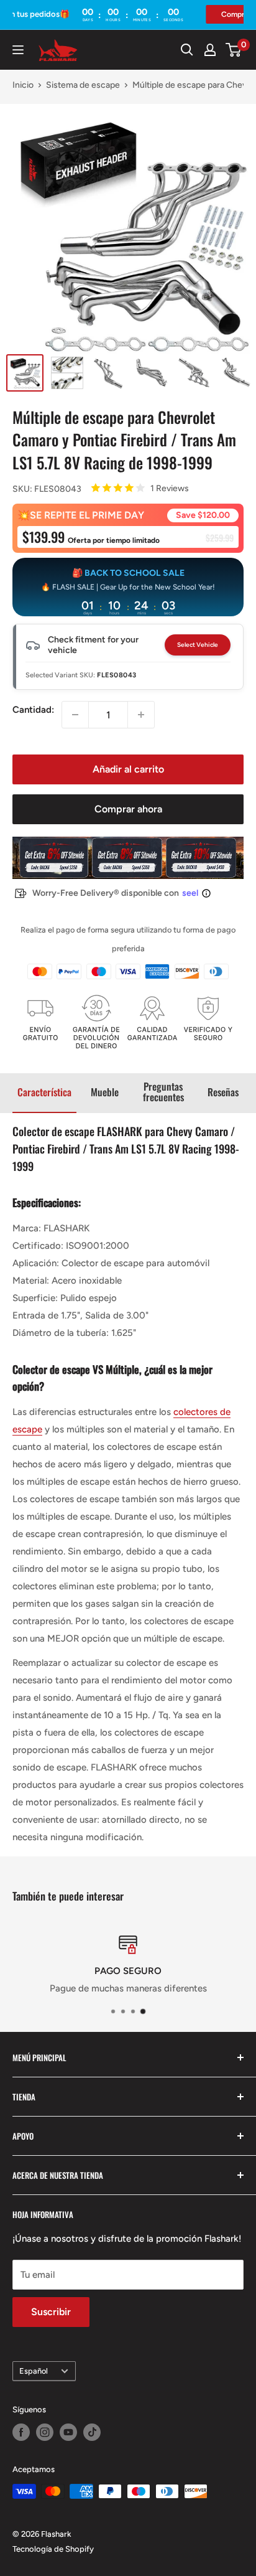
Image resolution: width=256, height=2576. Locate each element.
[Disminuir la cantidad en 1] (75, 715)
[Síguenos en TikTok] (92, 2432)
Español (34, 2371)
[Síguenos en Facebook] (21, 2432)
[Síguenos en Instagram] (45, 2432)
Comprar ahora (128, 809)
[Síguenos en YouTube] (68, 2432)
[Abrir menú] (18, 50)
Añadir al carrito (128, 769)
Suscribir (51, 2312)
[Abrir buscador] (187, 50)
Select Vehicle (198, 645)
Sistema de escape (83, 85)
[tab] (44, 1093)
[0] (234, 50)
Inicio (23, 85)
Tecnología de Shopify (53, 2549)
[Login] (210, 50)
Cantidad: (33, 710)
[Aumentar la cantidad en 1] (141, 715)
